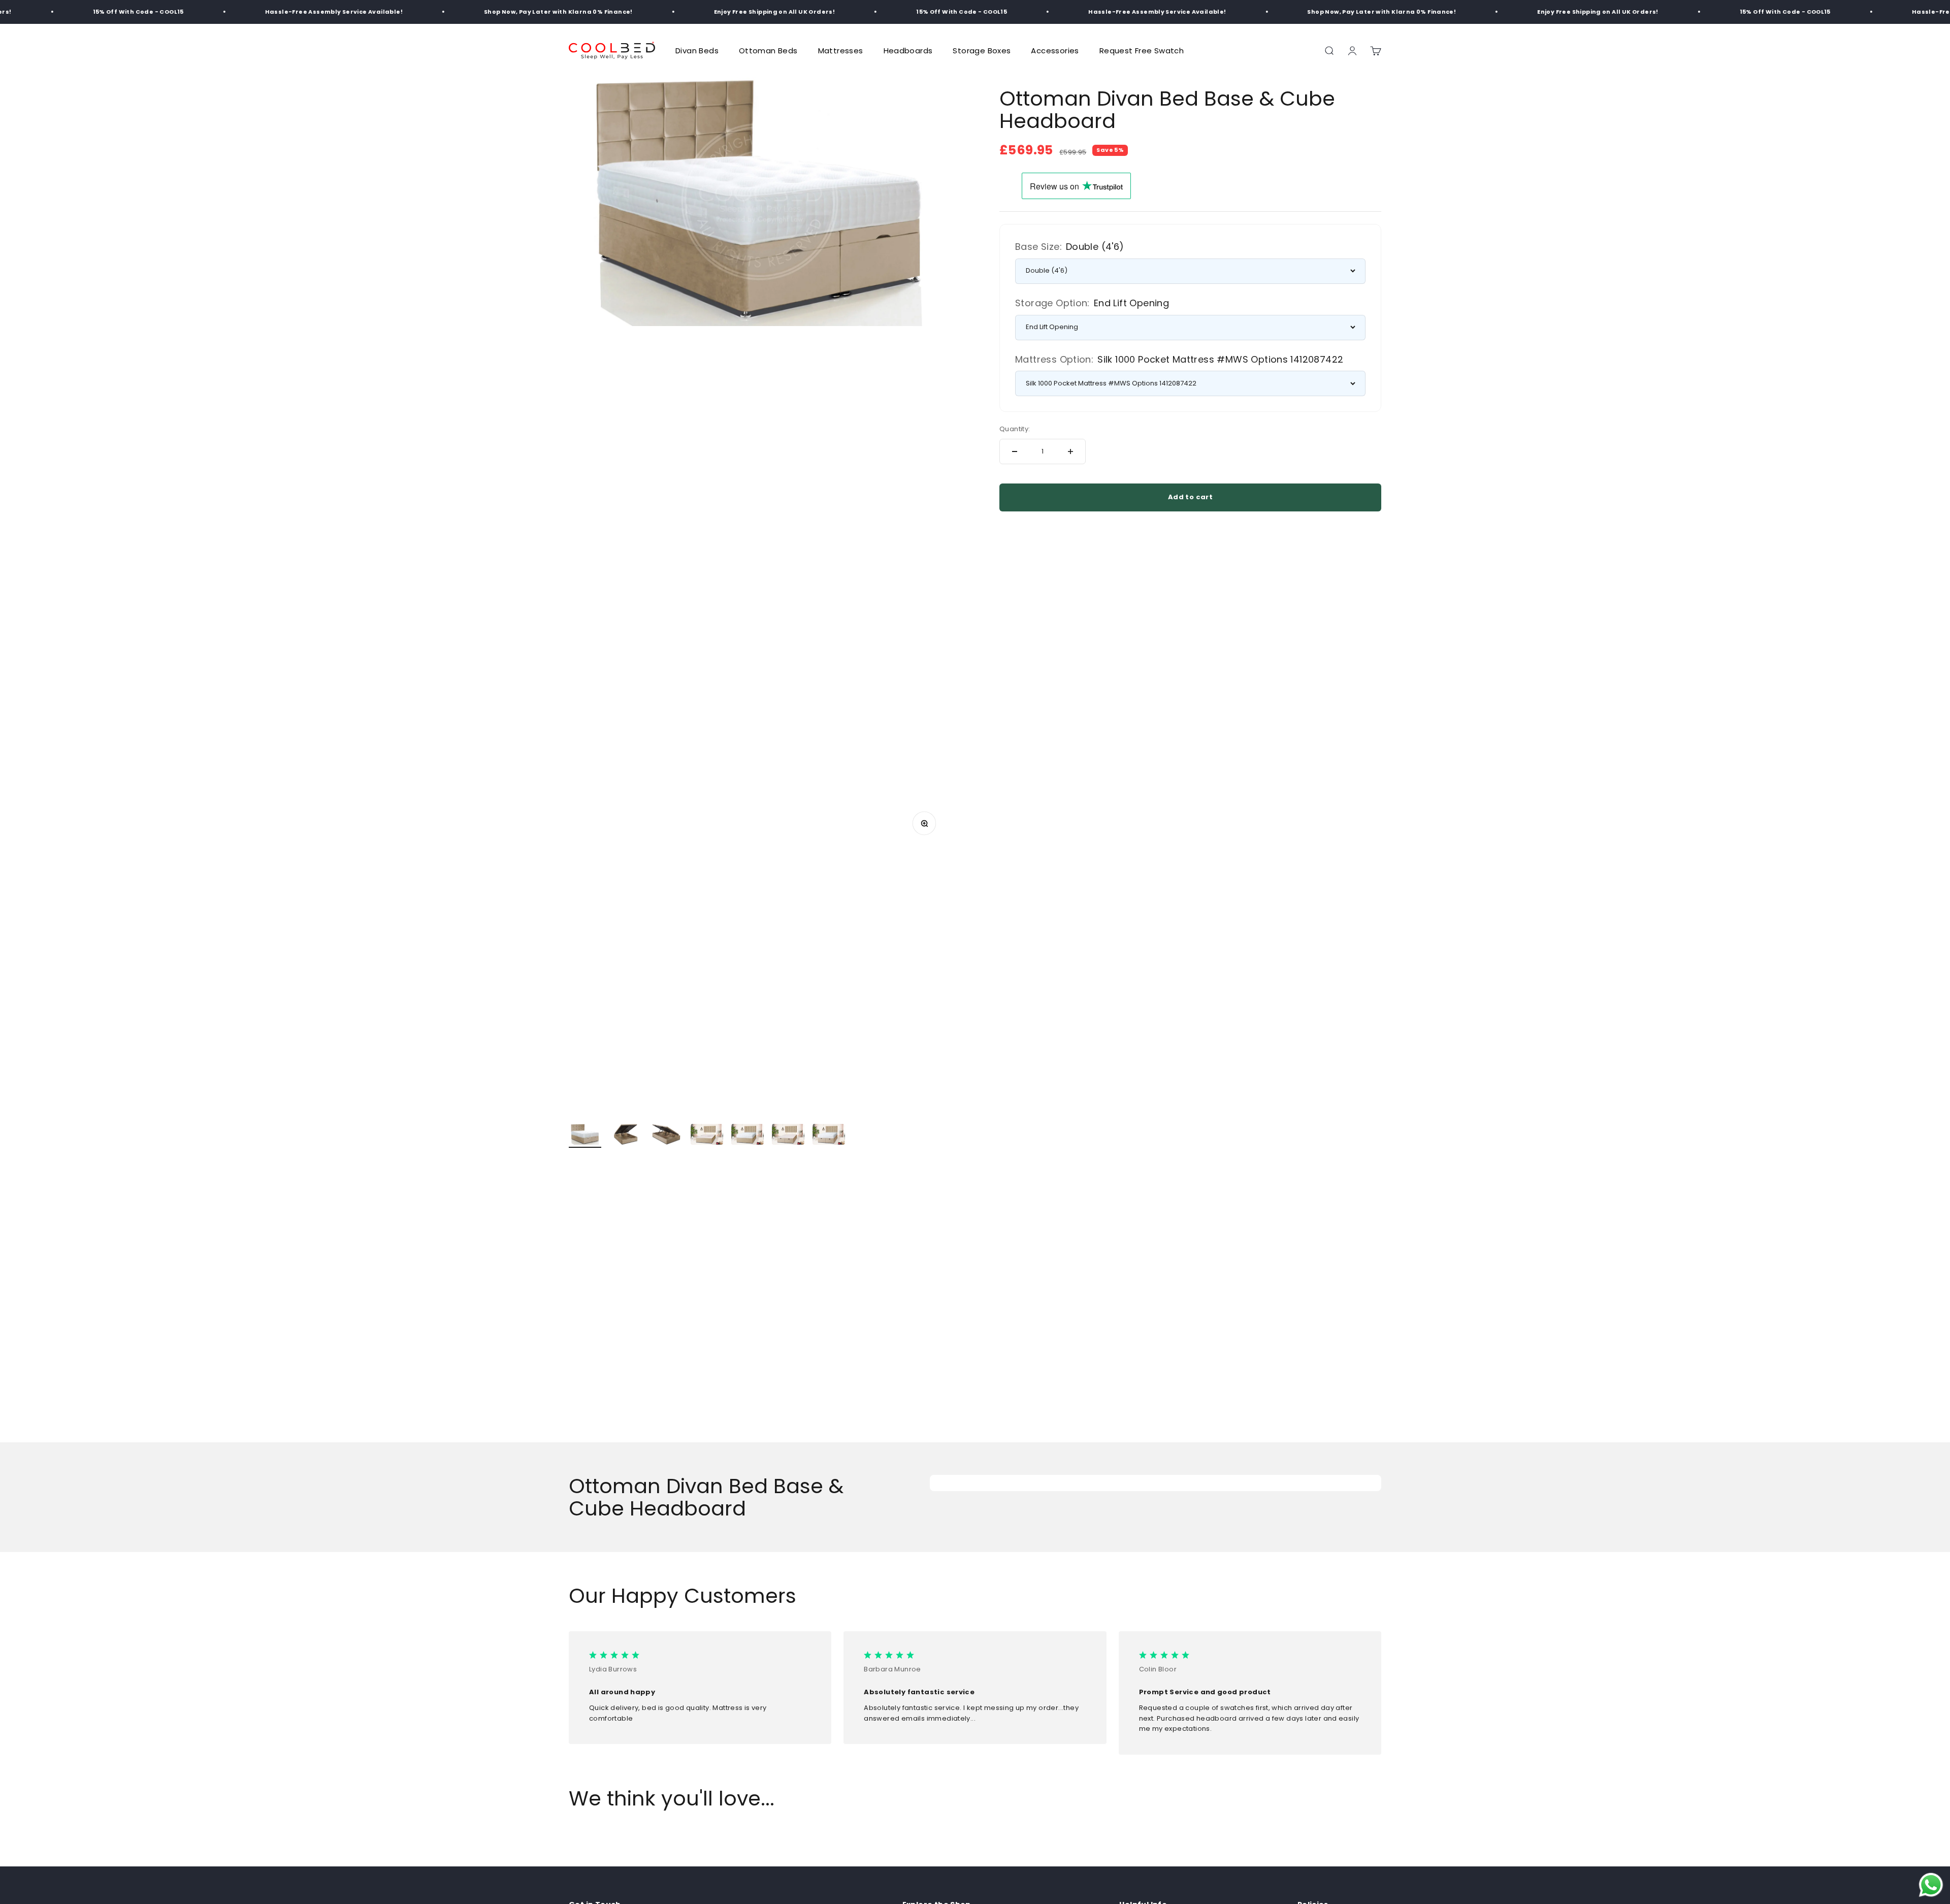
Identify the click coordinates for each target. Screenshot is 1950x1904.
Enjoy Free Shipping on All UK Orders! (701, 12)
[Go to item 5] (747, 1136)
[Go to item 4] (707, 1136)
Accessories (1055, 51)
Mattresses (841, 51)
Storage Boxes (982, 51)
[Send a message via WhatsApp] (1931, 1885)
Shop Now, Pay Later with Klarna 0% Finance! (485, 12)
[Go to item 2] (626, 1136)
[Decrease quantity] (1015, 451)
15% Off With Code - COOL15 (64, 12)
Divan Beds (697, 51)
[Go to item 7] (829, 1136)
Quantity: (1015, 429)
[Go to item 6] (788, 1136)
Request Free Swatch (1142, 51)
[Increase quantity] (1070, 451)
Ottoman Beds (768, 51)
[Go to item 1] (585, 1136)
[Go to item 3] (666, 1136)
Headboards (908, 51)
